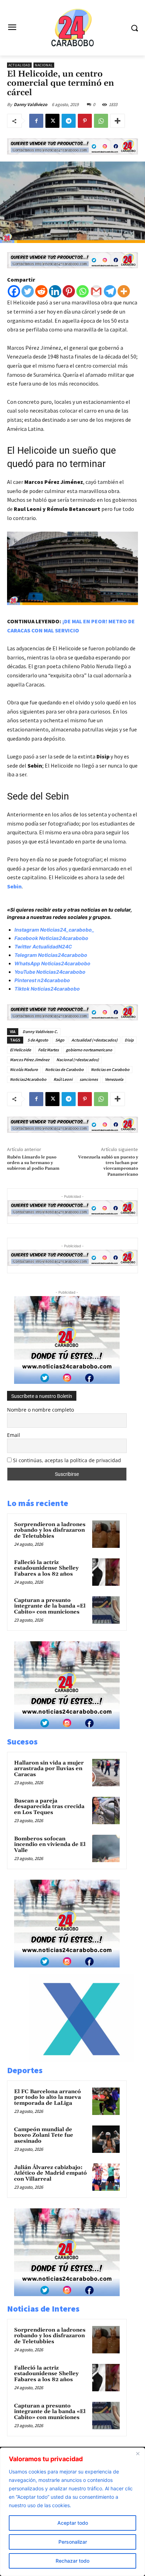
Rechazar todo (72, 2561)
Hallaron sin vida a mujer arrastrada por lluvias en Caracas (49, 1769)
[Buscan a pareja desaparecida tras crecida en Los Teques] (106, 1811)
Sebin (14, 886)
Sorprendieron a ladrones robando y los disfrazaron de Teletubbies (50, 1530)
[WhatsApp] (101, 121)
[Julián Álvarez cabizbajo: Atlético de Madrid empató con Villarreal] (106, 2177)
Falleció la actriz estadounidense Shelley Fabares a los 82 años (46, 1568)
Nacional (44, 65)
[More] (118, 121)
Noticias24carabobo (28, 1079)
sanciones (89, 1079)
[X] (52, 121)
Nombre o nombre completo (40, 1410)
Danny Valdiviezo (30, 104)
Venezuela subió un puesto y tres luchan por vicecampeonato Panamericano (108, 1166)
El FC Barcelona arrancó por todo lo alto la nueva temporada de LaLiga (48, 2097)
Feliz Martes (48, 1050)
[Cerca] (138, 2453)
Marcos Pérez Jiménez (30, 1060)
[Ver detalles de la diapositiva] (82, 2060)
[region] (72, 2512)
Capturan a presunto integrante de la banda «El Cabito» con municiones (50, 1606)
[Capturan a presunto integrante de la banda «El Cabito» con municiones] (106, 1610)
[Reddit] (41, 291)
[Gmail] (96, 291)
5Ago (60, 1040)
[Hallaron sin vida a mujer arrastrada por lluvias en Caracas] (106, 1773)
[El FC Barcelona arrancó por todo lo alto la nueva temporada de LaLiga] (106, 2101)
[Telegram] (69, 121)
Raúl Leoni (63, 1079)
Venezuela (114, 1079)
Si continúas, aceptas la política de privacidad (67, 1460)
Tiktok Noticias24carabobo (47, 989)
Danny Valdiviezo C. (40, 1031)
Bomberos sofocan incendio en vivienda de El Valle (50, 1845)
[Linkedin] (55, 291)
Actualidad (19, 65)
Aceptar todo (73, 2523)
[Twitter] (28, 291)
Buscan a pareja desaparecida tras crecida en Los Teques (49, 1807)
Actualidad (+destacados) (94, 1040)
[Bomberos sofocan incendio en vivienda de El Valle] (106, 1848)
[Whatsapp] (83, 291)
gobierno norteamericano (89, 1050)
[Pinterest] (85, 121)
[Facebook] (36, 121)
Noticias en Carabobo (110, 1069)
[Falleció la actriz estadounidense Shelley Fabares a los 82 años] (106, 1572)
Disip (129, 1040)
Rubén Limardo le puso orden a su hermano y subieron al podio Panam (33, 1163)
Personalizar (73, 2542)
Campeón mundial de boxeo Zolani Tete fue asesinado (44, 2135)
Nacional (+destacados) (78, 1060)
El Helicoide (20, 1050)
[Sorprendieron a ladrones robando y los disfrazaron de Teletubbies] (106, 1534)
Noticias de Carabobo (64, 1069)
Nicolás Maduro (24, 1069)
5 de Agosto (38, 1040)
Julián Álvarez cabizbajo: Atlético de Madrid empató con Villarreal (51, 2173)
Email (14, 1435)
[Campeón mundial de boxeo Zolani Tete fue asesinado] (106, 2139)
